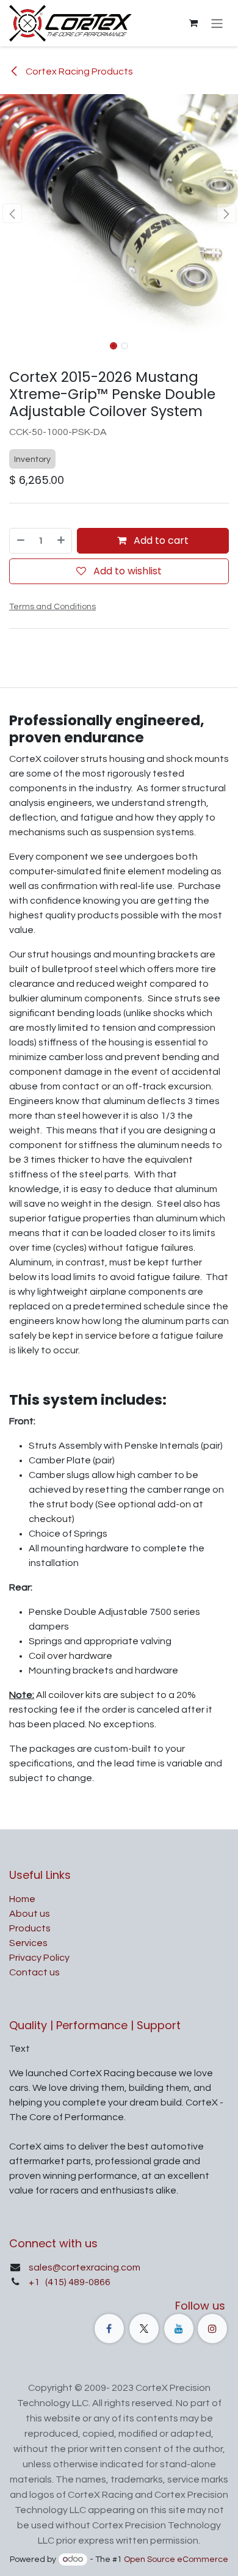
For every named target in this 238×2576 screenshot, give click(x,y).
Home (22, 1899)
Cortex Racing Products (78, 71)
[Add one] (62, 541)
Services (28, 1943)
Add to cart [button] (160, 540)
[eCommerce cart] (193, 23)
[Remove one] (20, 541)
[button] (12, 213)
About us (30, 1914)
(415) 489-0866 (77, 2282)
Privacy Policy (39, 1958)
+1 (35, 2282)
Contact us (34, 1972)
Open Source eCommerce (176, 2560)
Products (30, 1928)
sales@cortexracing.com (85, 2267)
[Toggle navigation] (217, 23)
